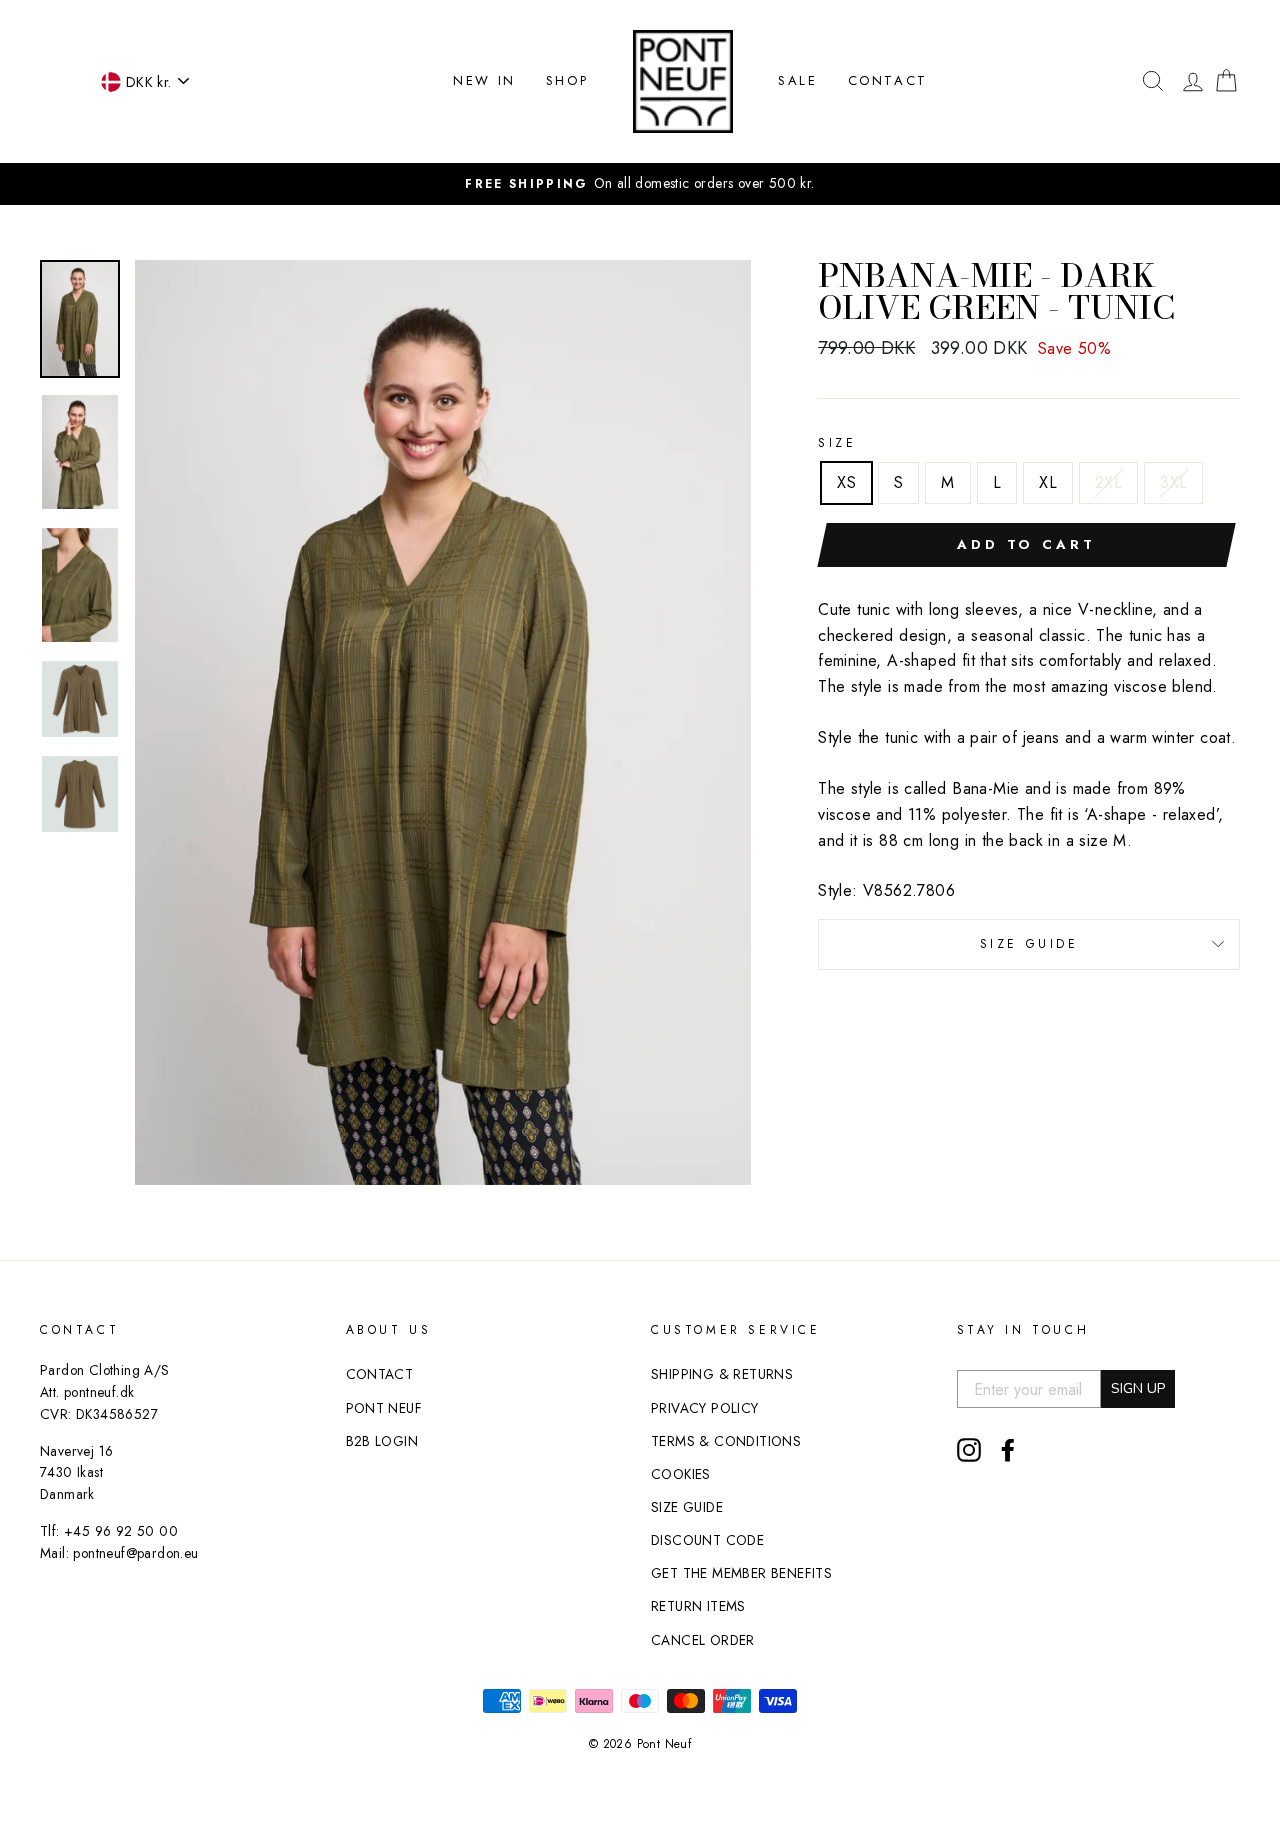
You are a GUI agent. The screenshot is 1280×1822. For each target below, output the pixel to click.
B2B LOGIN (382, 1441)
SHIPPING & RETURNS (722, 1374)
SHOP (567, 80)
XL (1048, 482)
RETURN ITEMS (698, 1606)
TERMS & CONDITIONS (726, 1441)
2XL (1108, 482)
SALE (797, 80)
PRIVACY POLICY (705, 1408)
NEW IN (484, 80)
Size (837, 443)
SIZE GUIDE (1029, 944)
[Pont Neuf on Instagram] (969, 1450)
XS (846, 482)
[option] (640, 184)
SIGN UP (1138, 1388)
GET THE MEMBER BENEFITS (741, 1573)
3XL (1173, 482)
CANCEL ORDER (703, 1640)
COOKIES (681, 1474)
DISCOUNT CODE (707, 1540)
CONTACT (888, 80)
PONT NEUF (384, 1408)
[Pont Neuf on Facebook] (1008, 1450)
